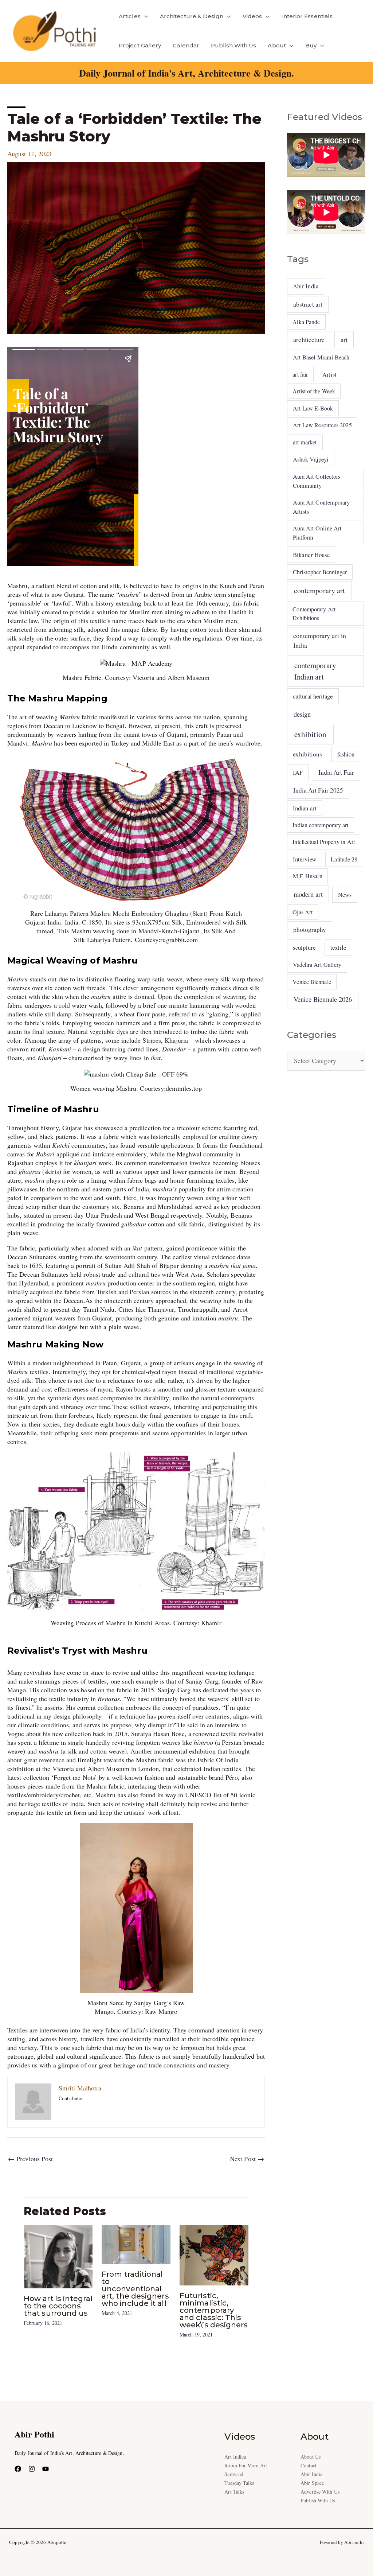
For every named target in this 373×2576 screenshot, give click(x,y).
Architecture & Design (192, 16)
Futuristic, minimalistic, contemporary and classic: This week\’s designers (214, 2310)
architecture (309, 339)
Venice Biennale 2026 (323, 999)
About (277, 45)
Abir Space (312, 2483)
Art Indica (235, 2457)
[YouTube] (46, 2469)
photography (310, 929)
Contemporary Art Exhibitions (314, 613)
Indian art (305, 808)
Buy (311, 45)
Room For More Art (246, 2465)
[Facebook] (18, 2469)
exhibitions (307, 754)
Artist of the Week (314, 391)
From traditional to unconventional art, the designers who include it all (135, 2289)
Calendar (186, 45)
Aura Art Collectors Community (317, 481)
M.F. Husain (308, 876)
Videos (252, 16)
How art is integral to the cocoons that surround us (58, 2306)
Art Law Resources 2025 (322, 425)
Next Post (247, 2159)
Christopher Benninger (320, 572)
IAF (298, 772)
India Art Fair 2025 (318, 790)
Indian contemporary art (320, 825)
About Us (311, 2457)
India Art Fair (336, 772)
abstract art (308, 304)
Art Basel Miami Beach (321, 357)
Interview (305, 859)
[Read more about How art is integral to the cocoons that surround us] (58, 2256)
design (302, 714)
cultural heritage (313, 696)
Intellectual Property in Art (324, 842)
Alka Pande (306, 322)
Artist (329, 374)
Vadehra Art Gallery (317, 965)
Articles (130, 16)
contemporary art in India (320, 640)
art (344, 339)
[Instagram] (32, 2469)
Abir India (306, 286)
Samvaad (234, 2474)
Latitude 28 (344, 859)
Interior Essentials (307, 16)
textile (338, 947)
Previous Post (30, 2159)
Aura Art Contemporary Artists (321, 507)
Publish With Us (233, 45)
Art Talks (234, 2492)
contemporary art (319, 590)
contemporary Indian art (315, 671)
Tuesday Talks (239, 2483)
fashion (346, 754)
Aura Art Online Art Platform (317, 533)
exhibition (310, 734)
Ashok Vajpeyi (311, 459)
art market (305, 442)
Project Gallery (140, 45)
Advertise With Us (320, 2492)
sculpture (304, 947)
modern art (308, 894)
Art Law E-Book (313, 408)
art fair (300, 374)
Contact (309, 2465)
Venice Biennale (312, 982)
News (345, 895)
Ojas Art (303, 912)
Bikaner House (311, 555)
